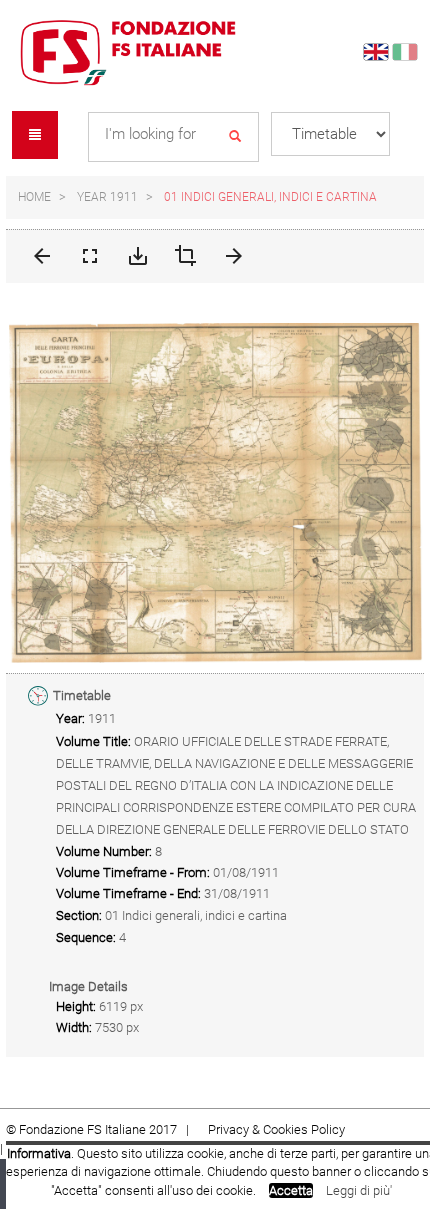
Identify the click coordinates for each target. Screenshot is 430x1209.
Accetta (291, 1190)
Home (34, 197)
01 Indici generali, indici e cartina (270, 197)
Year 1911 (107, 197)
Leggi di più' (359, 1190)
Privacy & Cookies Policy (276, 1129)
